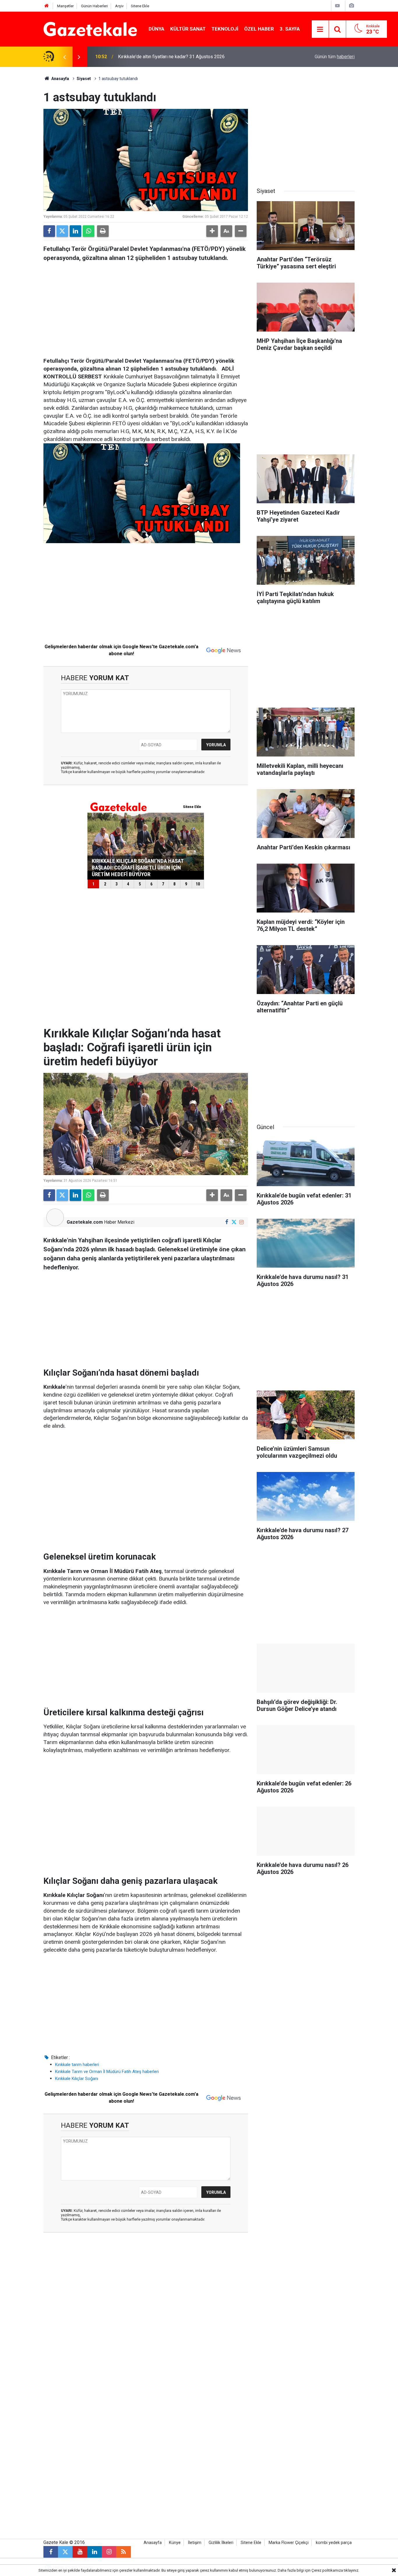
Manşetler (65, 6)
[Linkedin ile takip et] (94, 2552)
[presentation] (64, 57)
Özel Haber (259, 29)
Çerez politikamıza (327, 2570)
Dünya (156, 29)
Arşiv (119, 6)
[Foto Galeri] (351, 6)
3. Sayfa (290, 29)
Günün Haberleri (94, 6)
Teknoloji (225, 29)
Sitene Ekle (140, 6)
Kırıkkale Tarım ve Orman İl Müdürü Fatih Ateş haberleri (107, 2072)
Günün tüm (335, 57)
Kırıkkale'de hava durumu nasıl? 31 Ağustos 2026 (168, 57)
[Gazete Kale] (90, 29)
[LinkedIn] (75, 231)
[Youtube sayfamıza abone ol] (80, 2552)
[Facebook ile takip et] (227, 1222)
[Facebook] (49, 231)
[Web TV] (337, 6)
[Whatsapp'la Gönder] (89, 231)
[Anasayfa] (47, 6)
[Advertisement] (22, 154)
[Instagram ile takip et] (241, 1222)
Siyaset (84, 79)
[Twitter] (62, 231)
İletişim (195, 2543)
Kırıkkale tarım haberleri (77, 2065)
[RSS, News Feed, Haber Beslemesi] (124, 2552)
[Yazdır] (103, 231)
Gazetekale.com (85, 1222)
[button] (212, 231)
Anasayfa (60, 79)
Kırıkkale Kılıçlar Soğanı (77, 2079)
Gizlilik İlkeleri (221, 2543)
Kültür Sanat (188, 29)
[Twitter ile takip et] (234, 1222)
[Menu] (320, 29)
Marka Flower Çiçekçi (289, 2543)
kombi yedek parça (334, 2543)
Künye (175, 2543)
